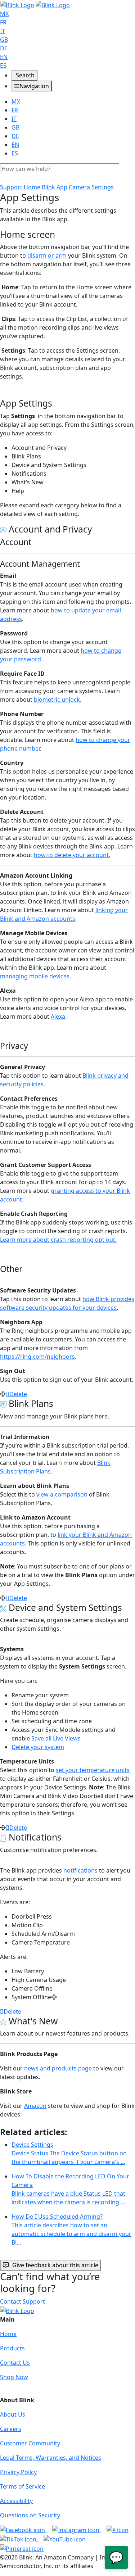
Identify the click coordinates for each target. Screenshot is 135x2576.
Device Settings (69, 2153)
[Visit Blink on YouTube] (65, 2539)
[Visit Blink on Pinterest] (22, 2548)
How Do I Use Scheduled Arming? (71, 2229)
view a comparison (63, 1494)
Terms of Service (22, 2486)
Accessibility (16, 2501)
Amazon (35, 2106)
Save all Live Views (56, 1738)
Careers (11, 2429)
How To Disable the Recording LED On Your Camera (70, 2189)
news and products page (58, 2068)
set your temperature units (93, 1770)
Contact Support (22, 2301)
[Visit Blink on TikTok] (19, 2539)
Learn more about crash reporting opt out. (58, 1240)
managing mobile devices (35, 976)
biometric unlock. (58, 700)
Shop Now (14, 2377)
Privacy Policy (18, 2472)
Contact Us (15, 2363)
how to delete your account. (72, 855)
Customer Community (30, 2443)
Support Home (20, 187)
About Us (13, 2414)
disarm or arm (47, 255)
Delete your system (38, 1747)
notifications (80, 1870)
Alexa (58, 1017)
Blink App (55, 187)
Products (12, 2348)
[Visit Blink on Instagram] (76, 2530)
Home (8, 2334)
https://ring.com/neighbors (37, 1357)
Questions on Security (30, 2515)
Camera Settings (91, 187)
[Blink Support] (35, 4)
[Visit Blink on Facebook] (23, 2530)
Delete (18, 1394)
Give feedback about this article (55, 2265)
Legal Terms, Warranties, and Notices (51, 2458)
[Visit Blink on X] (118, 2530)
